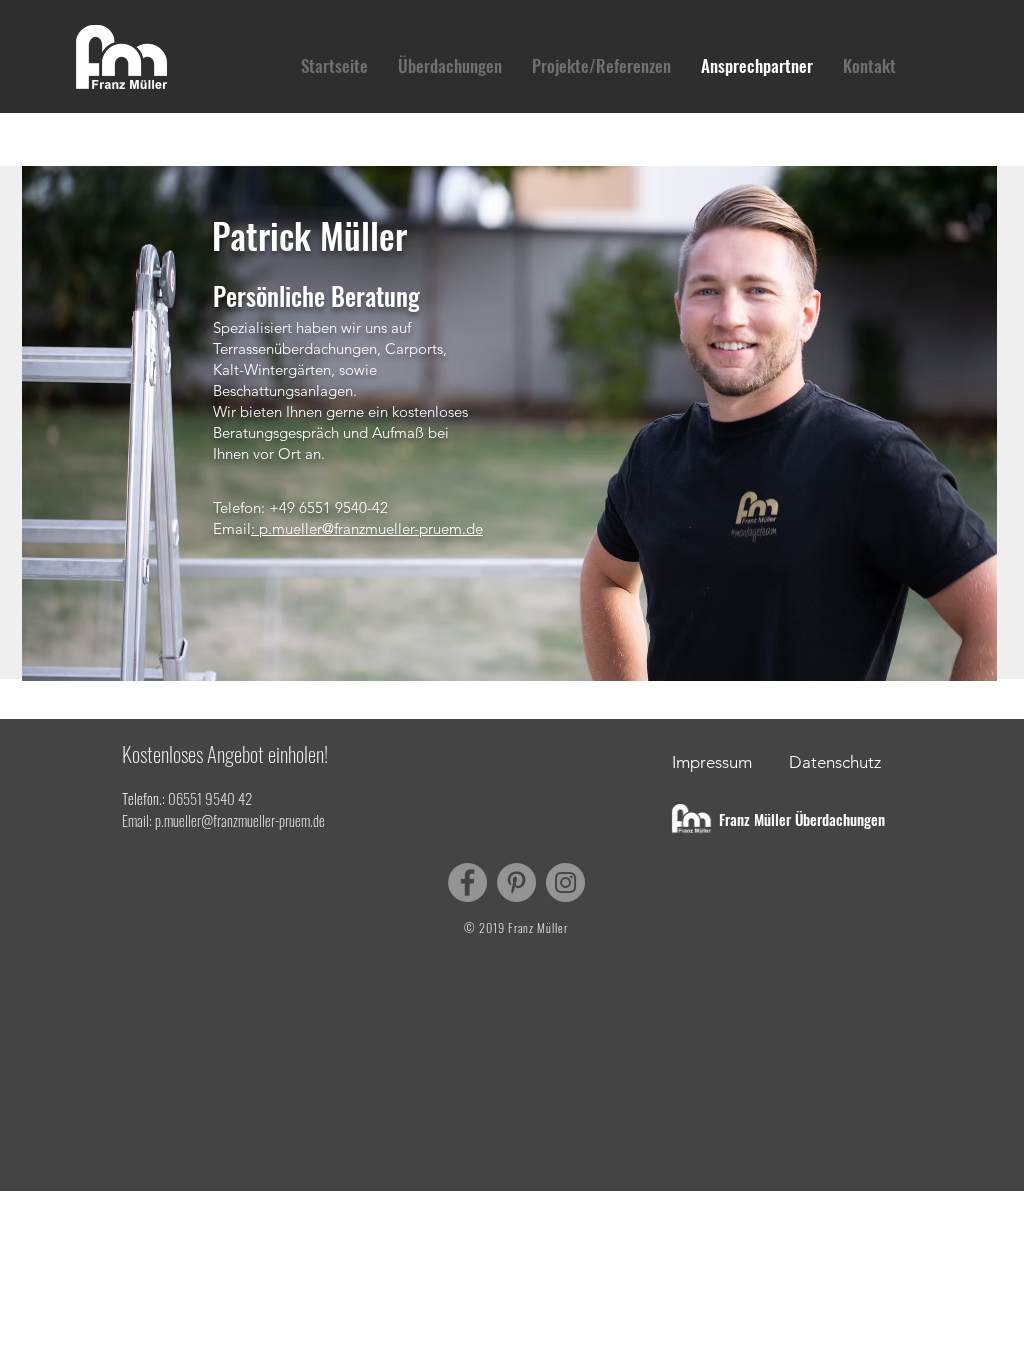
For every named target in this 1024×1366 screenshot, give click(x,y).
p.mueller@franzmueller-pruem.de (240, 820)
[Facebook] (467, 882)
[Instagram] (565, 882)
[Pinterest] (516, 882)
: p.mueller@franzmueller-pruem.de (367, 528)
